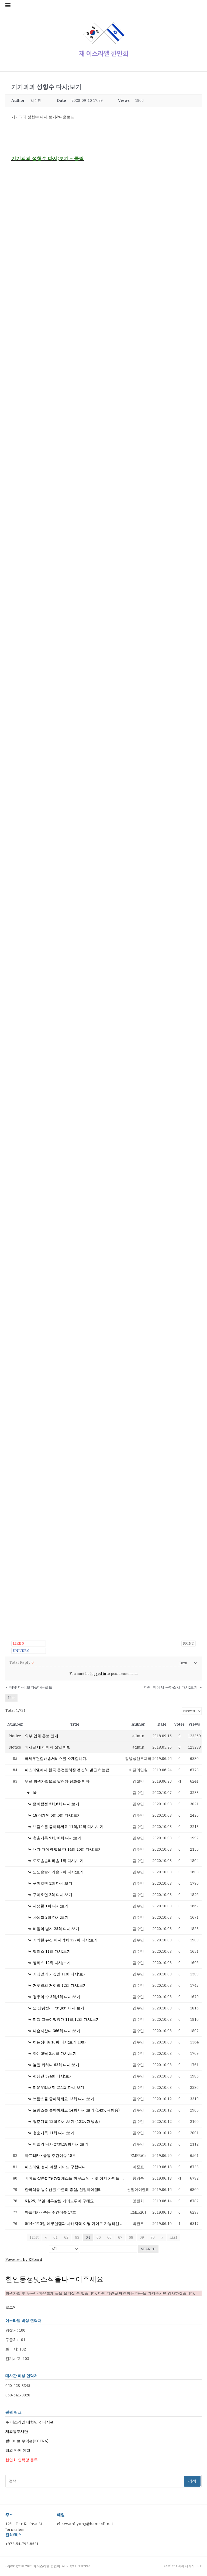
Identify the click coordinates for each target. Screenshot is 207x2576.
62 (66, 2237)
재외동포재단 (17, 2432)
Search (148, 2249)
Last (173, 2237)
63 (77, 2237)
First (34, 2237)
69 (142, 2237)
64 (88, 2237)
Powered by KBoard (24, 2260)
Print (189, 1643)
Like (18, 1643)
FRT (199, 2566)
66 (109, 2237)
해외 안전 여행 (18, 2450)
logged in (98, 1674)
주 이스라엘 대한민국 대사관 (30, 2422)
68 (131, 2237)
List (11, 1698)
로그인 (11, 2307)
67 (120, 2237)
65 (99, 2237)
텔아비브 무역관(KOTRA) (27, 2441)
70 (153, 2237)
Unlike (21, 1651)
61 (56, 2237)
